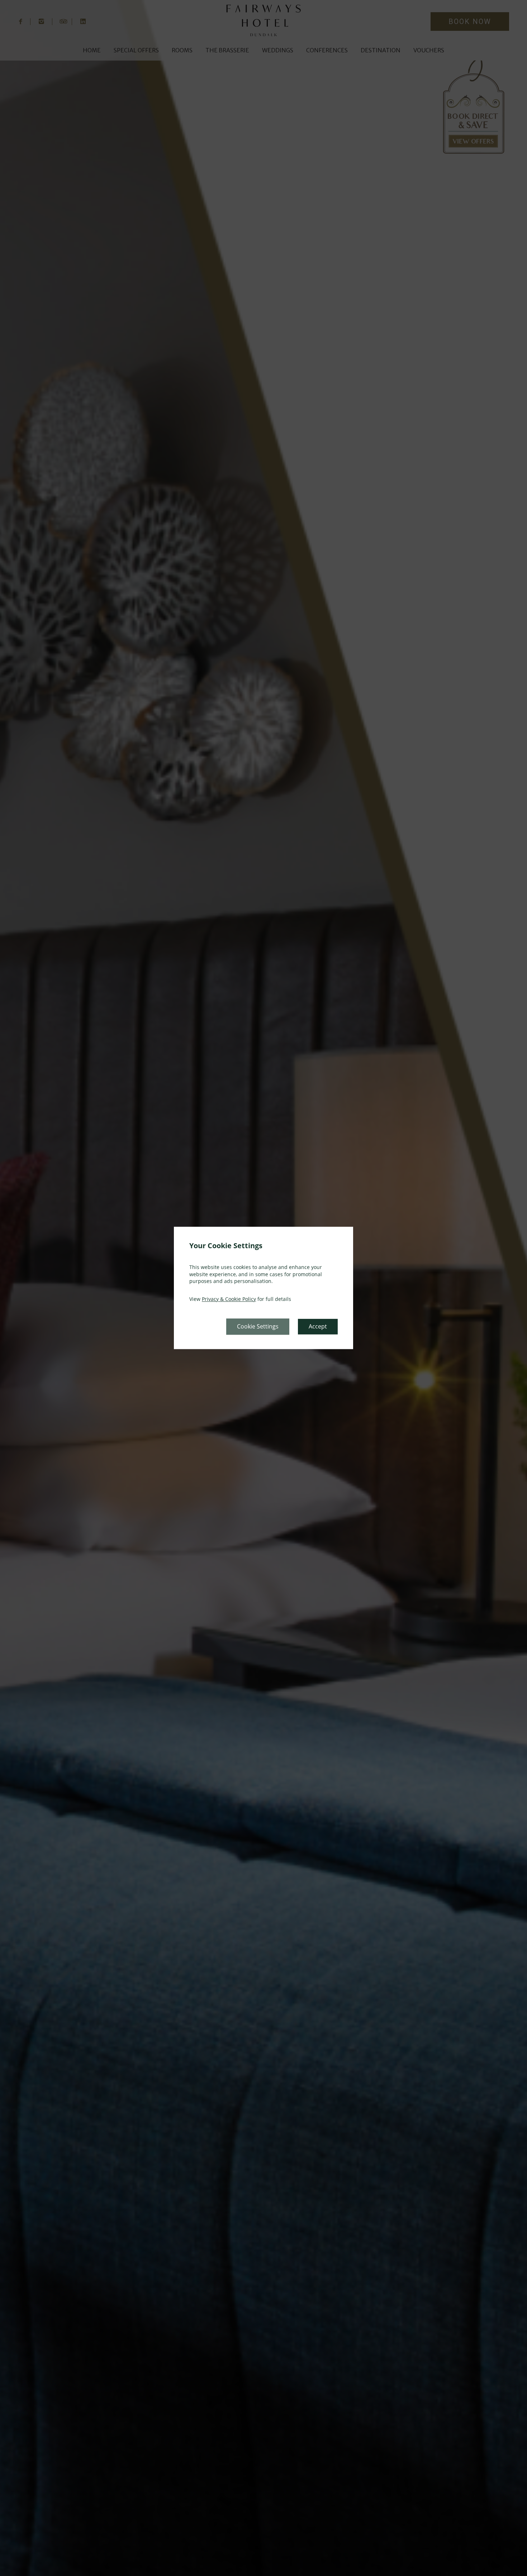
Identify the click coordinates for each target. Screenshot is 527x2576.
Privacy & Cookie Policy (229, 1299)
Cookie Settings (258, 1327)
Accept (318, 1327)
